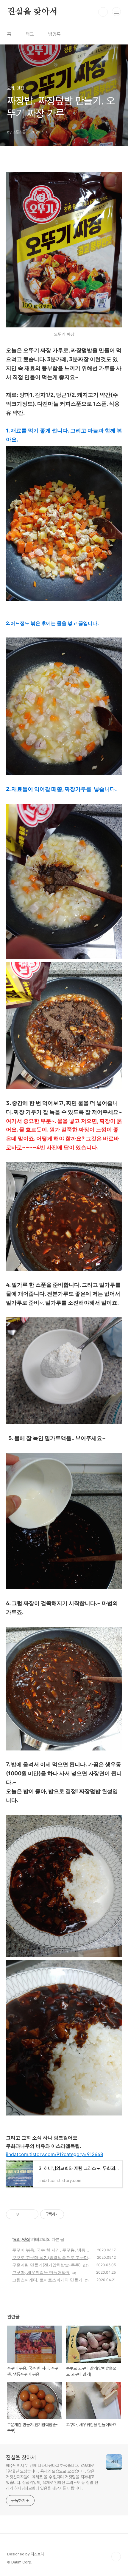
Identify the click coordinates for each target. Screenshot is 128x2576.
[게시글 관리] (32, 2214)
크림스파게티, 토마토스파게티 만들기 (47, 2280)
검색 (103, 12)
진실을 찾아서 (32, 12)
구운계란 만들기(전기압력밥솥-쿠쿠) (46, 2265)
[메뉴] (116, 12)
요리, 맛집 (21, 2239)
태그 (30, 34)
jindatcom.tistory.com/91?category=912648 (55, 2154)
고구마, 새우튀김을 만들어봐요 (41, 2272)
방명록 (54, 34)
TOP (116, 2557)
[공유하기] (24, 2214)
